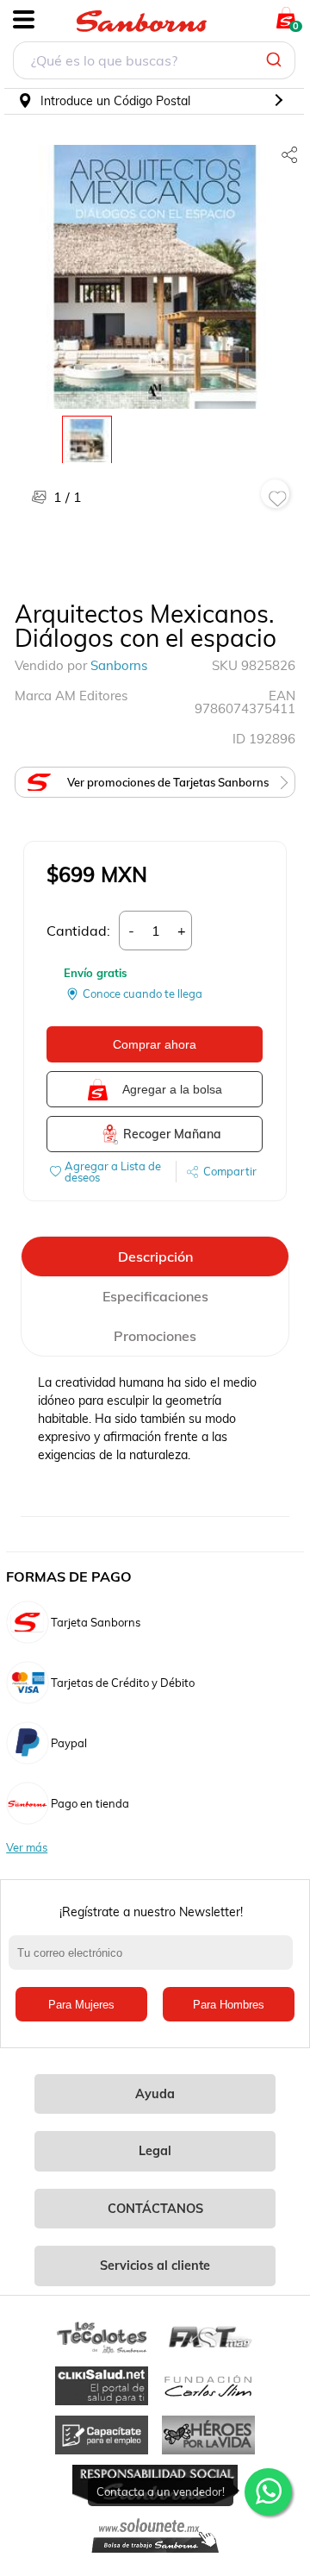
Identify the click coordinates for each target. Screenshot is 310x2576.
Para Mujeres (81, 2005)
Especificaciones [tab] (155, 1296)
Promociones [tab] (155, 1336)
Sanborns (119, 665)
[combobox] (154, 63)
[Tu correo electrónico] (155, 1961)
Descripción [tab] (155, 1257)
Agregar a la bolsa (172, 1089)
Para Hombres (229, 2005)
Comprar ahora (155, 1044)
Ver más (27, 1848)
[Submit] (276, 60)
